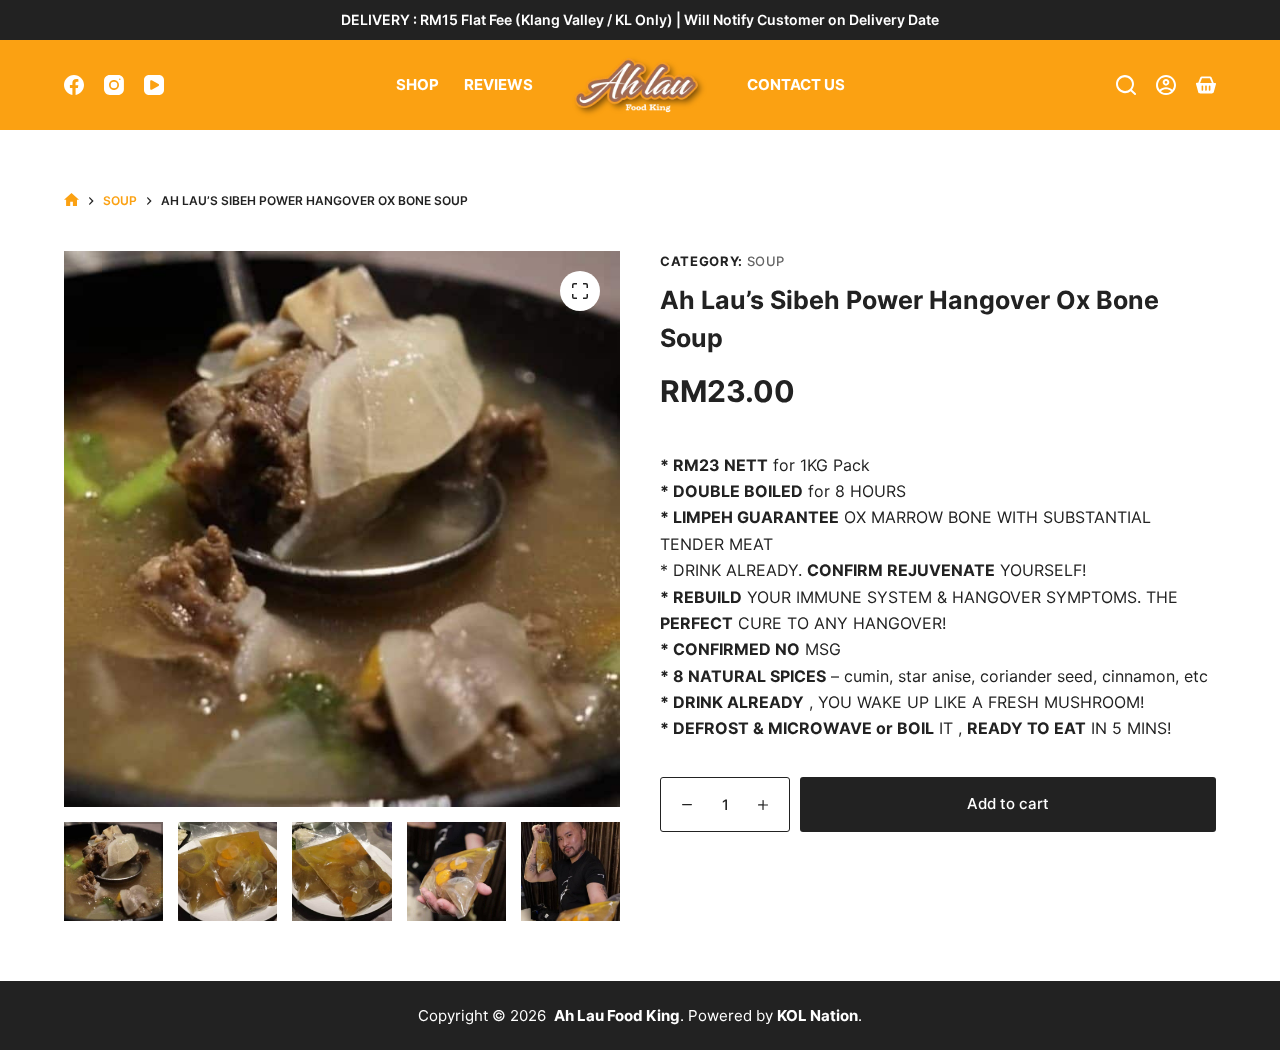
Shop (417, 84)
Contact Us (796, 84)
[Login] (1166, 85)
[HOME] (71, 200)
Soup (766, 261)
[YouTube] (154, 85)
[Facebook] (74, 85)
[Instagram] (114, 85)
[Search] (1126, 85)
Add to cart (1008, 803)
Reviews (498, 84)
